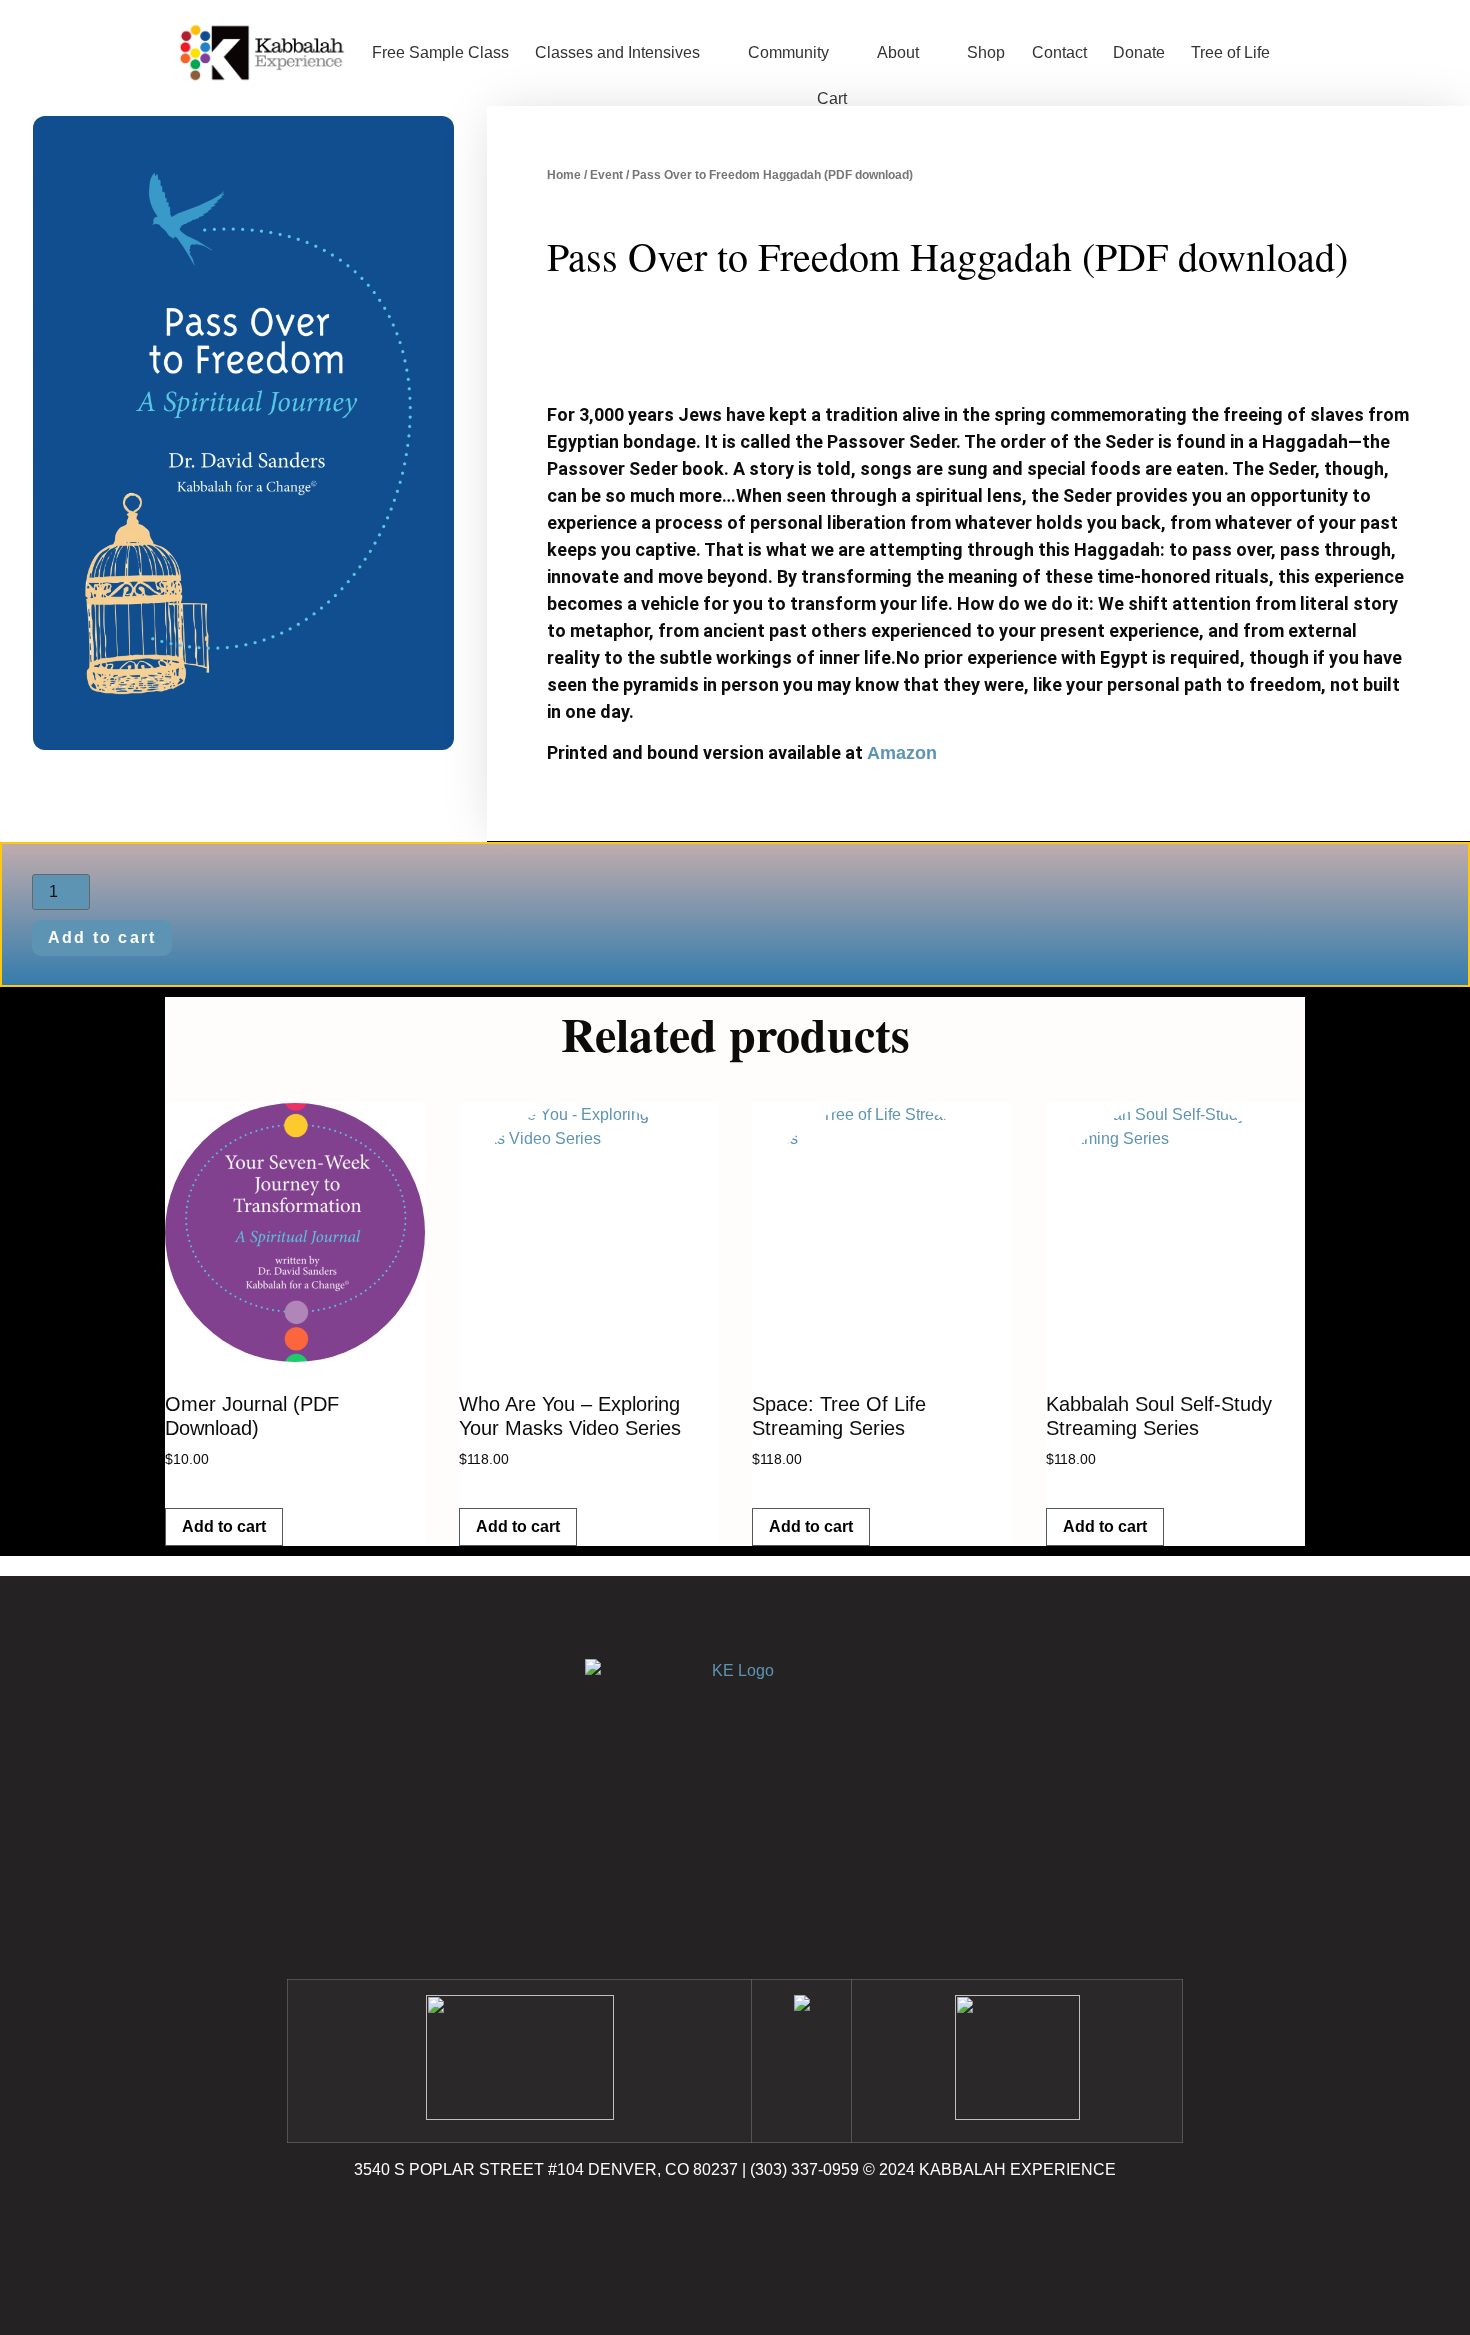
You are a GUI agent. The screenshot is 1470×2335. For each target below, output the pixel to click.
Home (564, 175)
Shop (986, 52)
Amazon (902, 753)
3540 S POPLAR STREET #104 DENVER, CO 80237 (546, 2169)
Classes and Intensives (617, 52)
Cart (832, 98)
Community (788, 52)
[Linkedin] (790, 2227)
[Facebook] (680, 2227)
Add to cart (102, 937)
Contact (1059, 52)
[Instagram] (735, 2227)
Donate (1139, 52)
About (898, 52)
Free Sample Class (440, 52)
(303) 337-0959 (804, 2169)
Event (606, 175)
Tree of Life (1230, 52)
